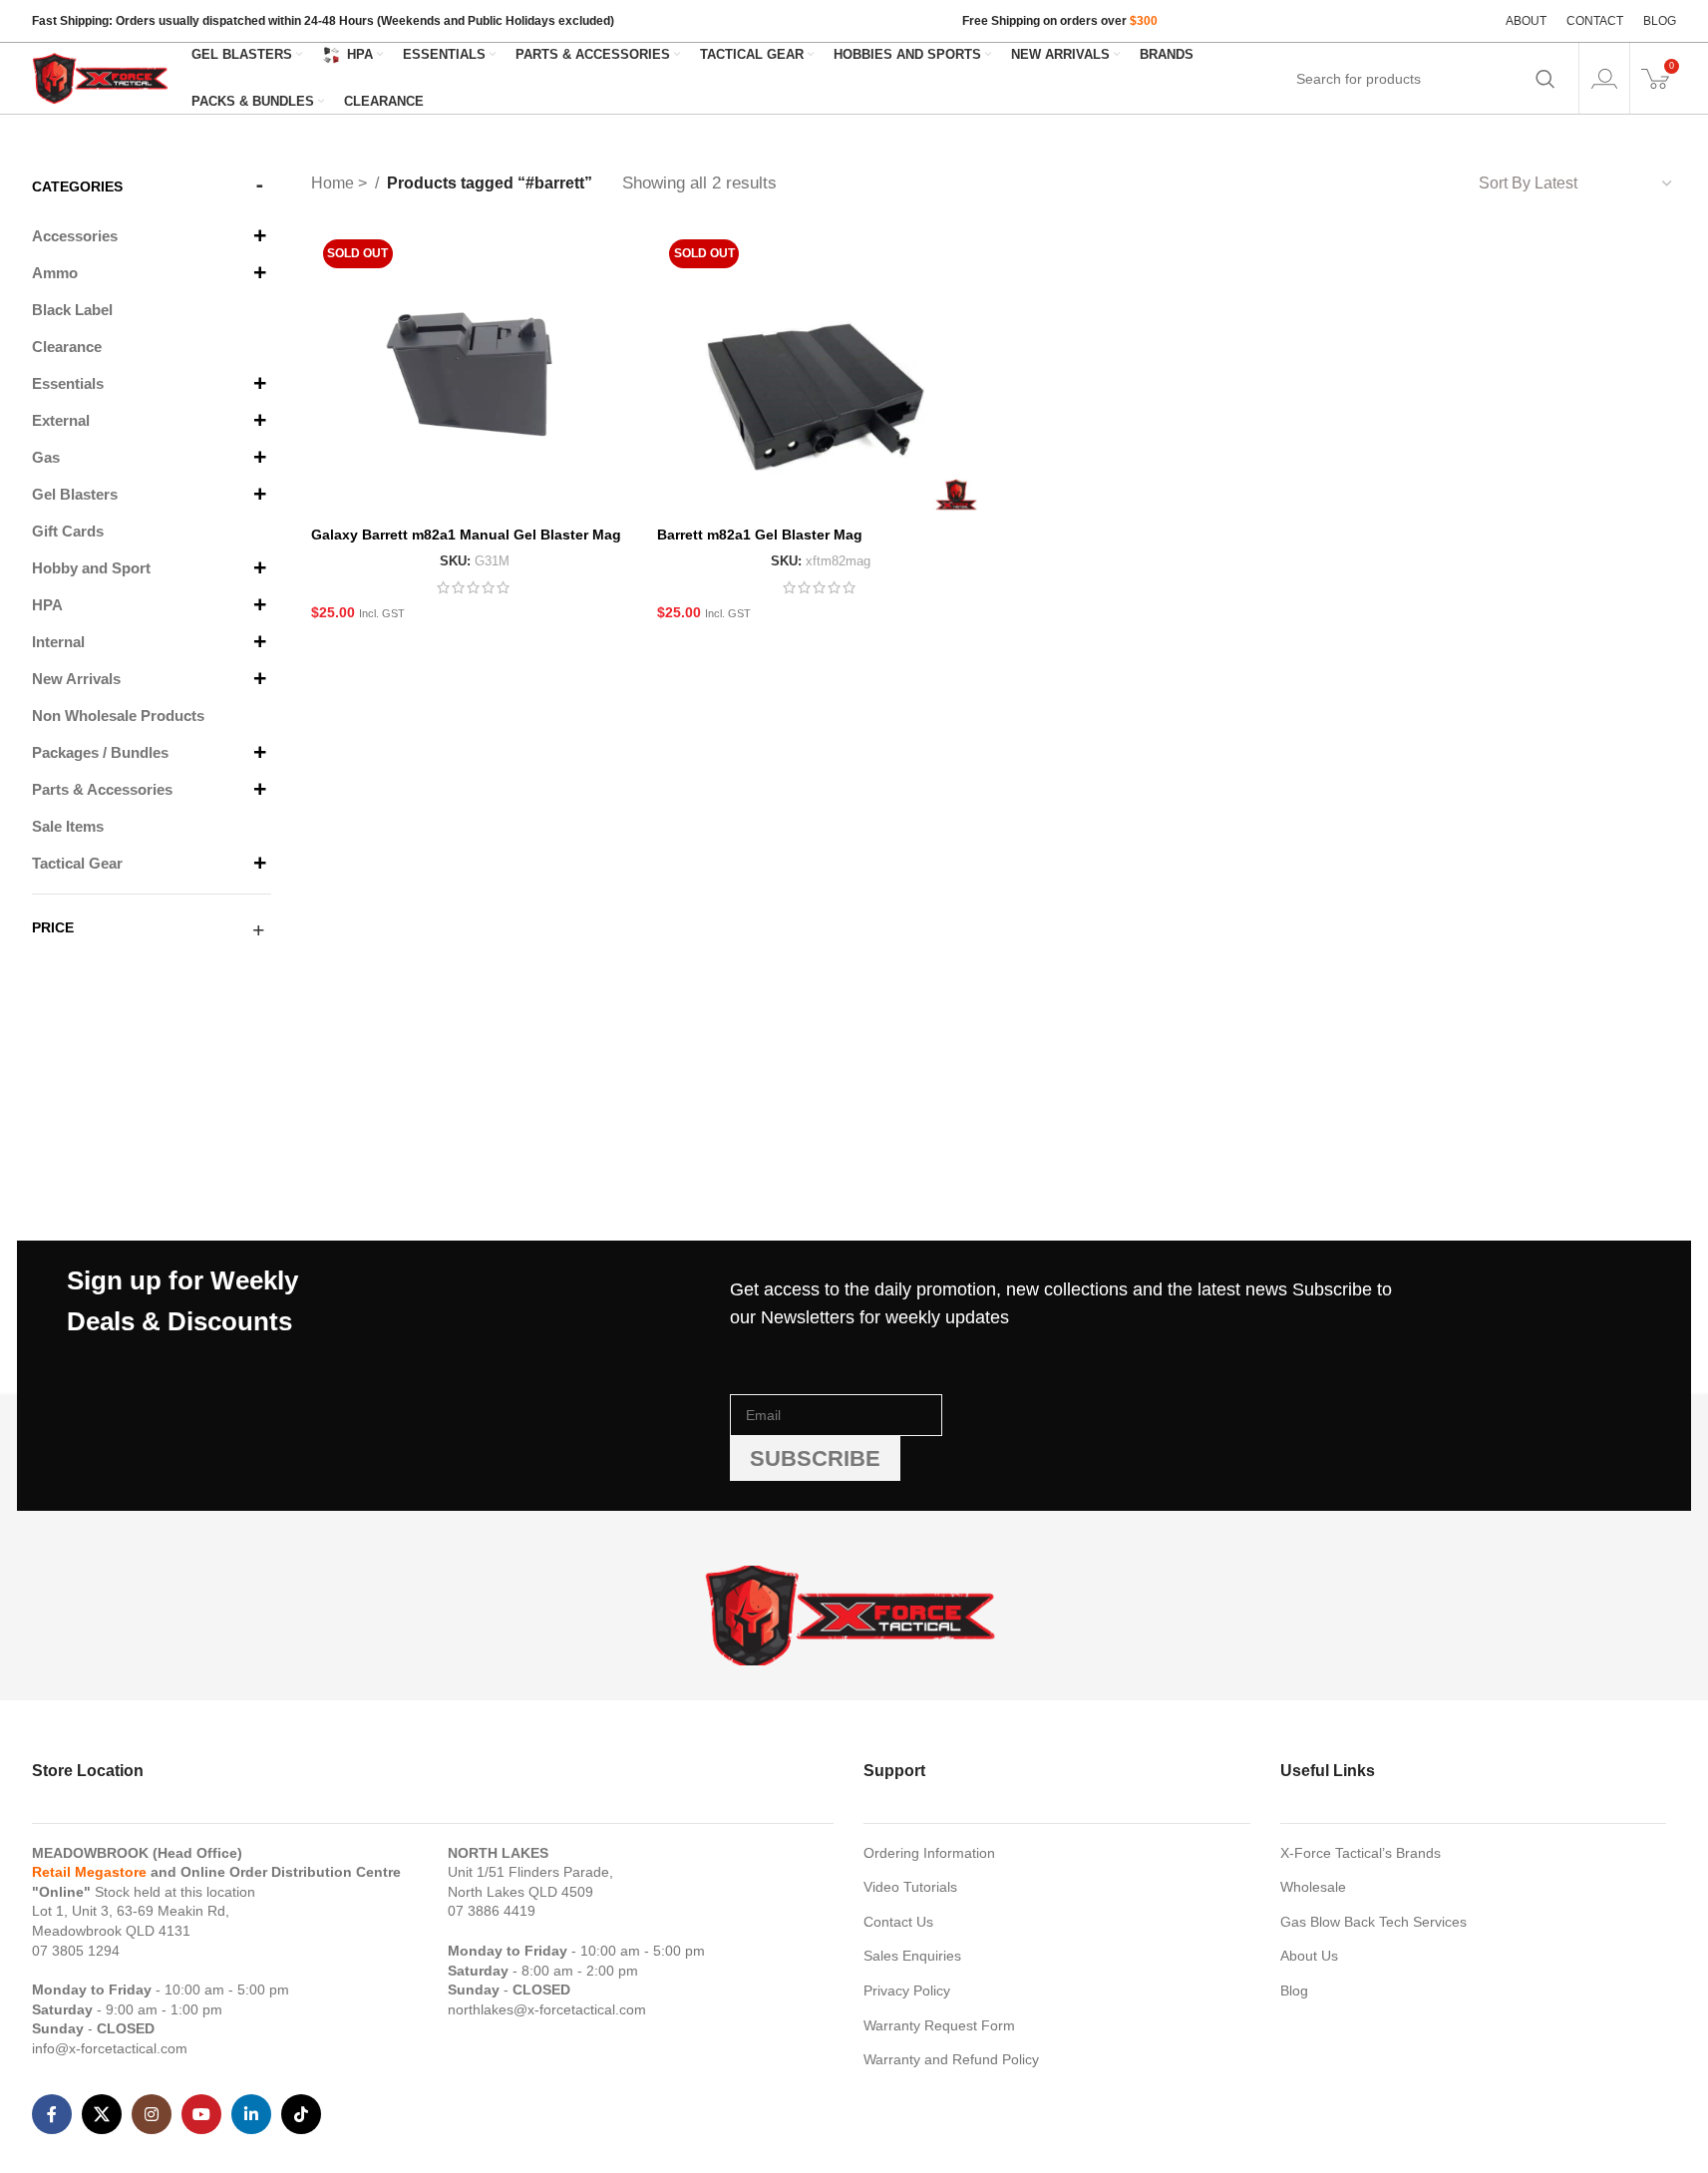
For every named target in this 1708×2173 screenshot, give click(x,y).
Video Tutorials (910, 1887)
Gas (46, 457)
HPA (47, 605)
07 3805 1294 (76, 1951)
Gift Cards (68, 531)
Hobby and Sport (91, 568)
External (61, 420)
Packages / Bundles (100, 752)
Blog (1294, 1991)
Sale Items (68, 826)
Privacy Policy (907, 1991)
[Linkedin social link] (251, 2114)
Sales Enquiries (912, 1956)
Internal (58, 642)
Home (335, 183)
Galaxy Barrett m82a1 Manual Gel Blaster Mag (466, 535)
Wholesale (1313, 1887)
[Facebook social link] (52, 2114)
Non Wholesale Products (118, 716)
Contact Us (898, 1922)
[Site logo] (102, 77)
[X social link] (102, 2114)
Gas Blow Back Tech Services (1373, 1922)
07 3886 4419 (492, 1911)
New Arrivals (76, 679)
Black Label (72, 310)
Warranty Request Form (939, 2025)
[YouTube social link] (201, 2114)
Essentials (68, 383)
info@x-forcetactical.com (110, 2048)
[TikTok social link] (301, 2114)
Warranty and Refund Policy (951, 2059)
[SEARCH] (1545, 79)
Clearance (67, 347)
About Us (1309, 1956)
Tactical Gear (77, 863)
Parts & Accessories (102, 789)
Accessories (75, 236)
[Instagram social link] (152, 2114)
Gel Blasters (75, 494)
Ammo (55, 273)
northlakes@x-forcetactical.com (547, 2009)
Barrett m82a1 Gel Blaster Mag (760, 535)
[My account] (1604, 79)
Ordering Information (929, 1853)
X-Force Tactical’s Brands (1361, 1853)
